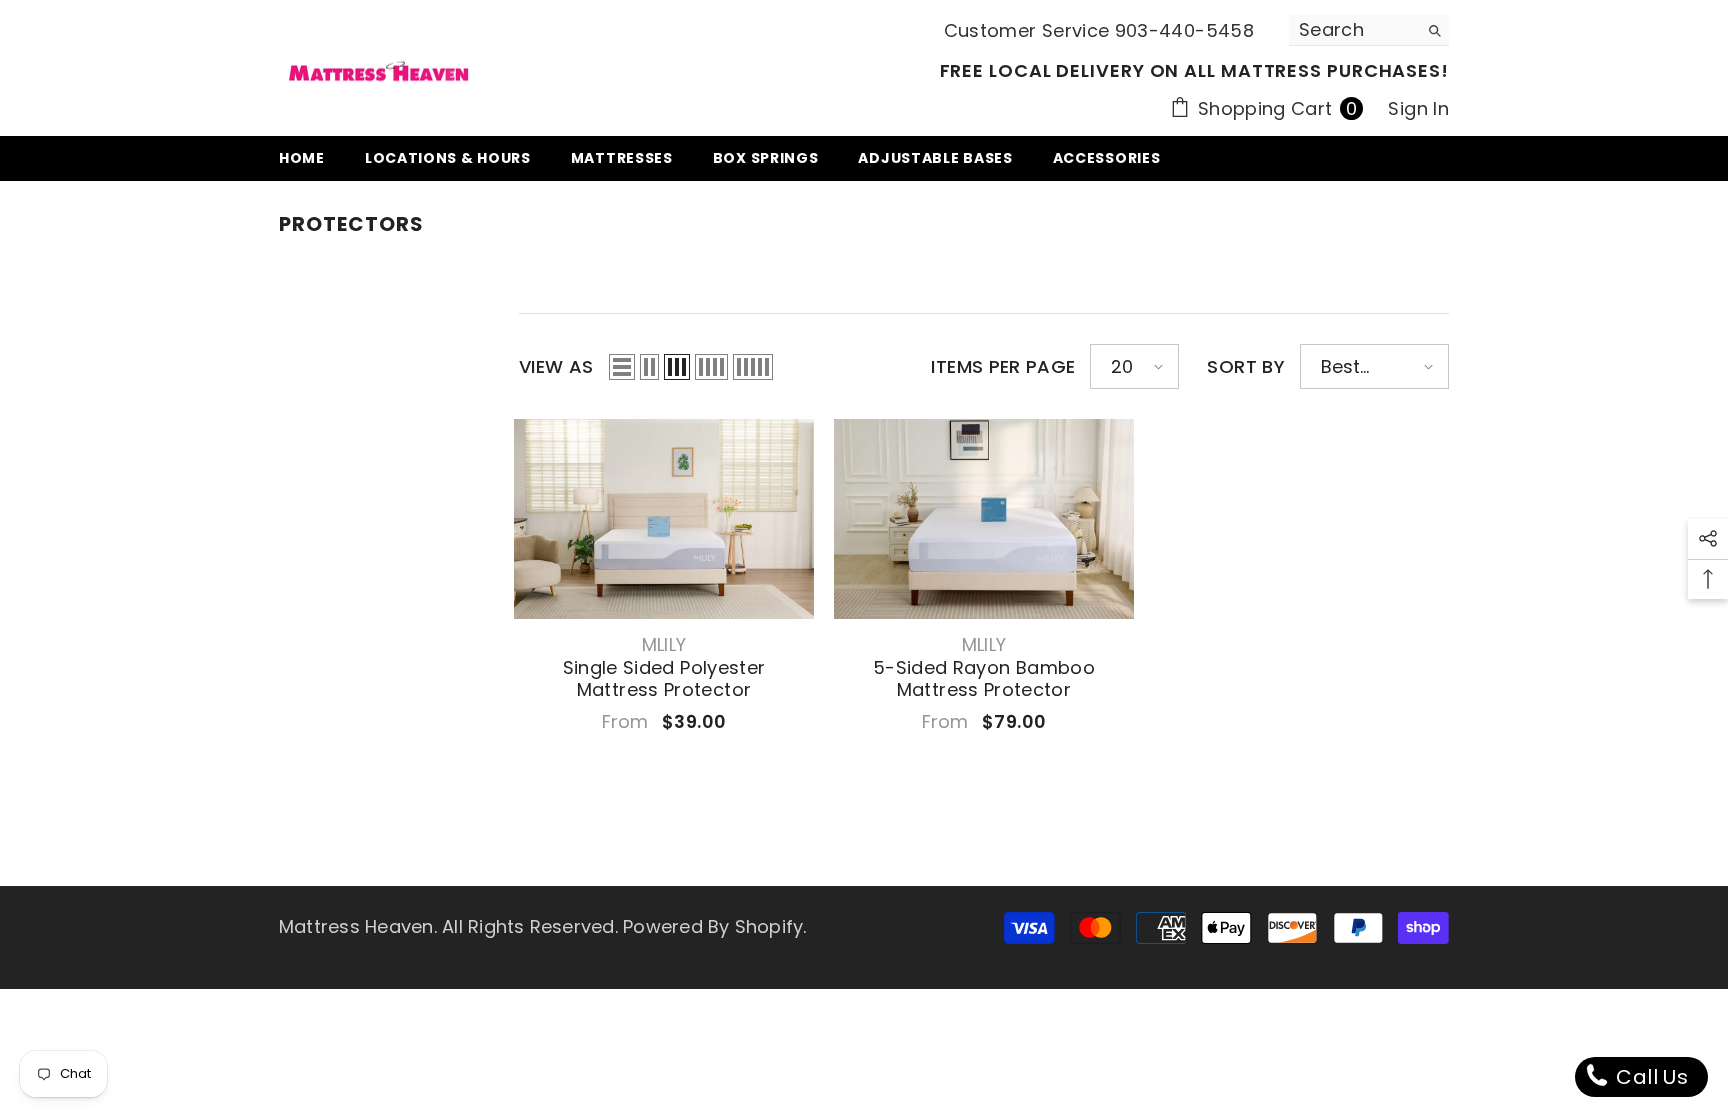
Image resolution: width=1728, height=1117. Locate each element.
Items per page (1003, 367)
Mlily (664, 644)
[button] (622, 367)
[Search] (1369, 30)
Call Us (1649, 1077)
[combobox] (1353, 30)
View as (556, 367)
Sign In (1418, 108)
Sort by (1246, 367)
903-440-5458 (1184, 30)
